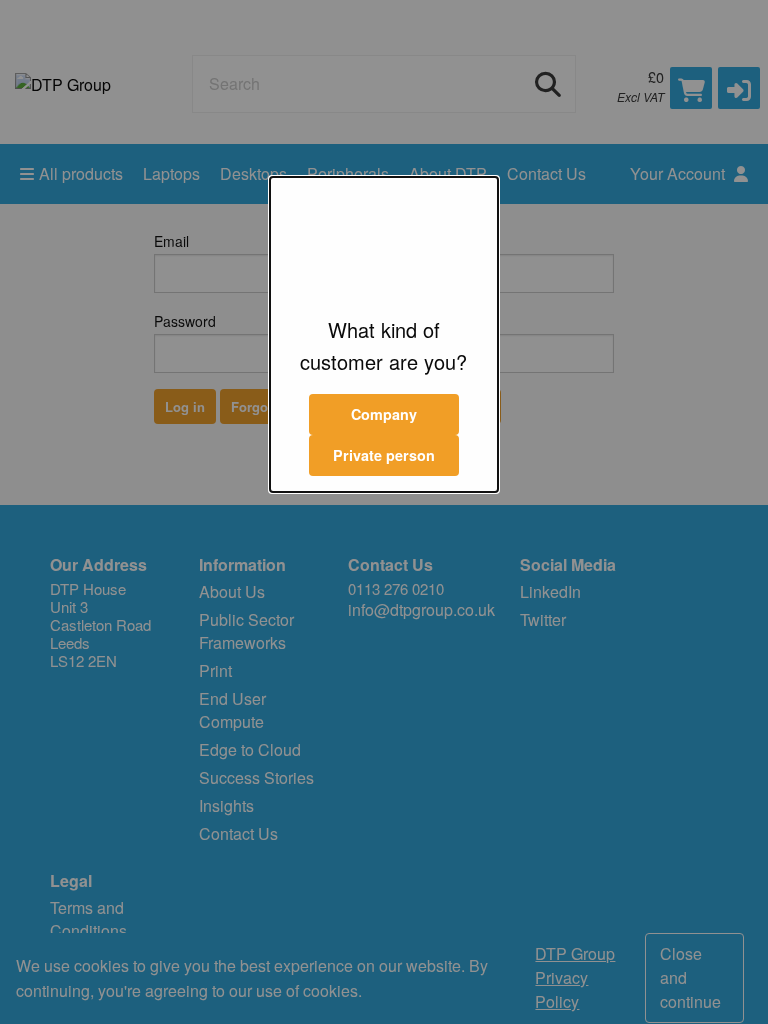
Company (384, 414)
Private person (384, 455)
